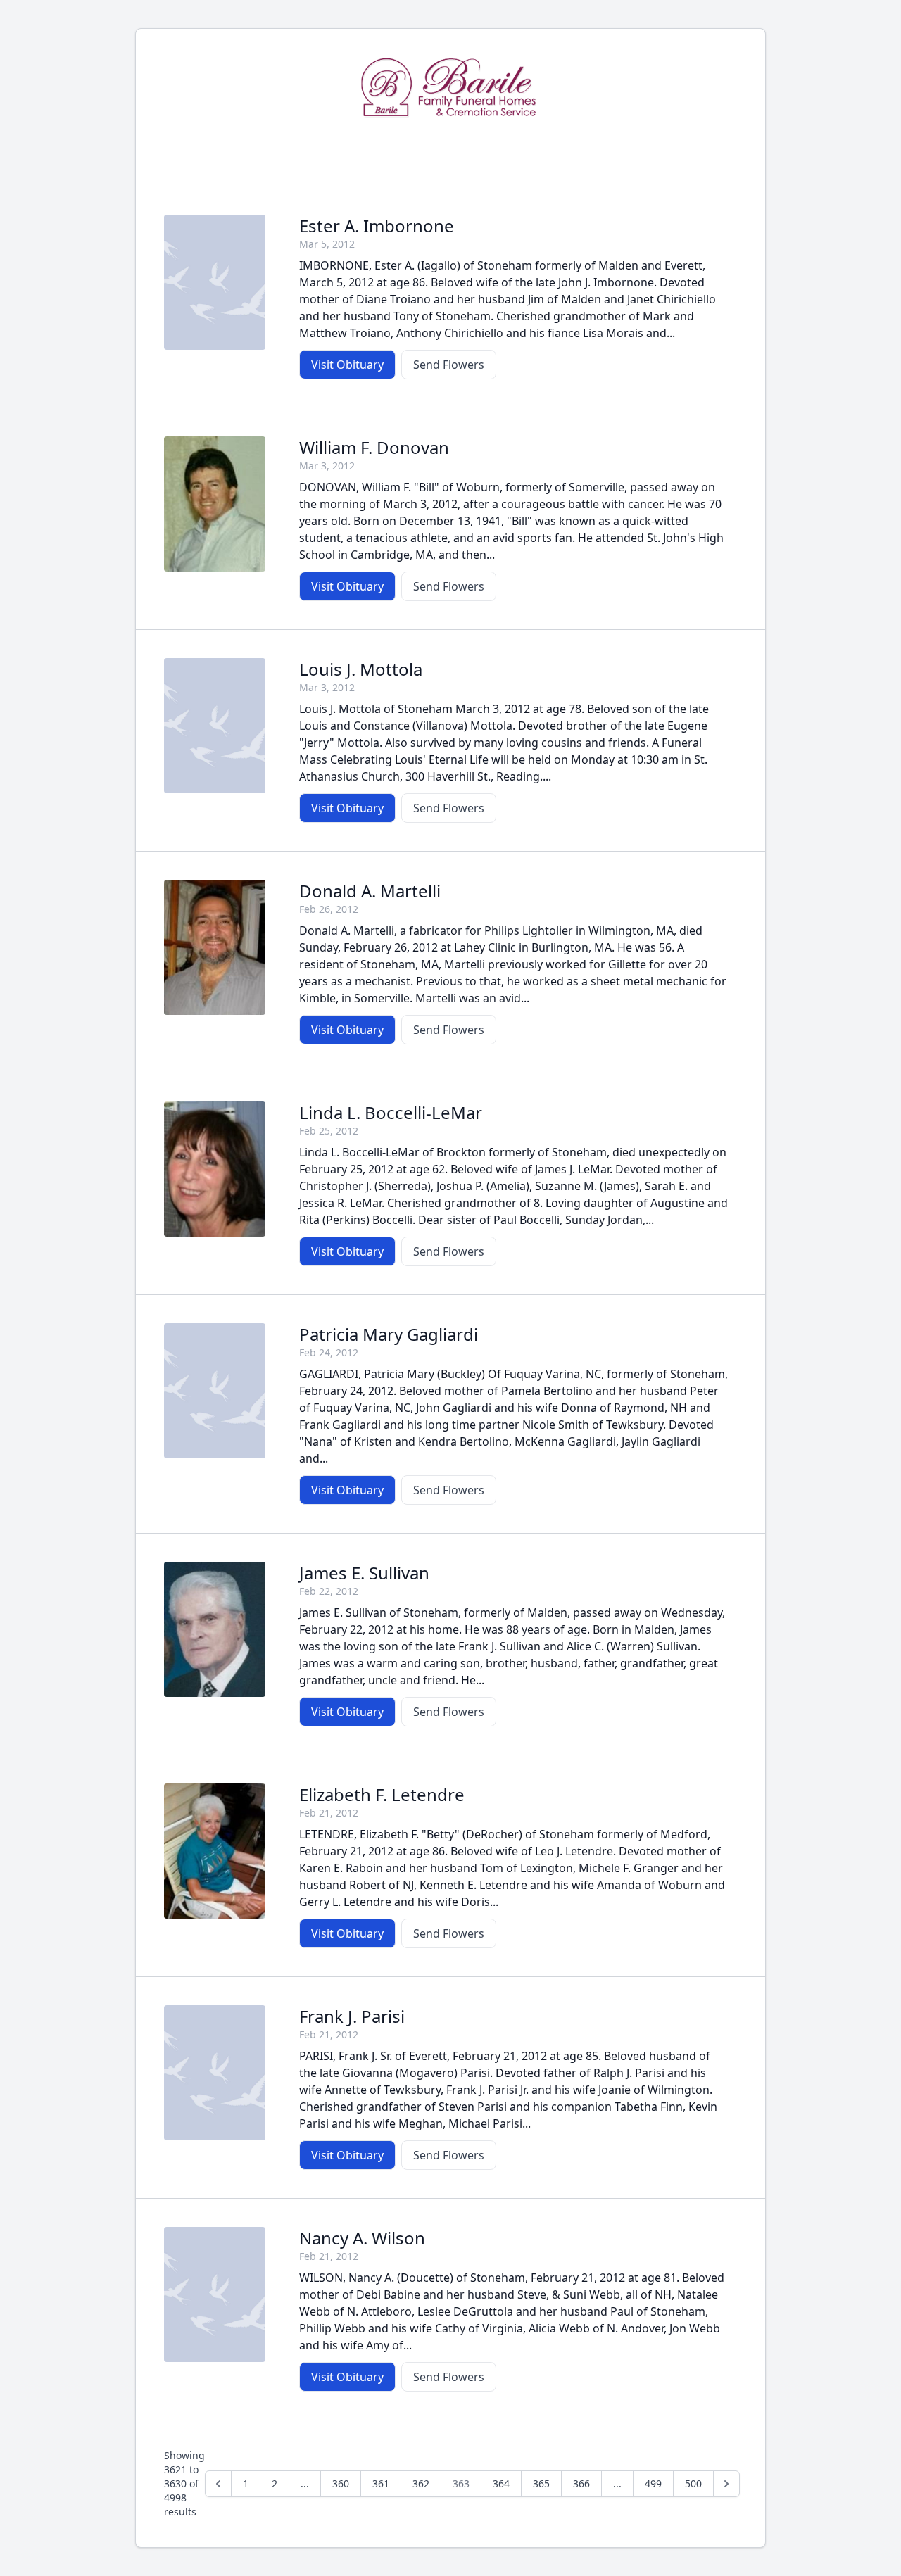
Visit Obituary (347, 365)
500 (693, 2483)
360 (341, 2483)
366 (581, 2483)
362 (421, 2483)
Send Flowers (449, 365)
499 (653, 2483)
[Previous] (218, 2484)
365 (541, 2483)
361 (381, 2483)
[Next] (726, 2484)
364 (501, 2483)
